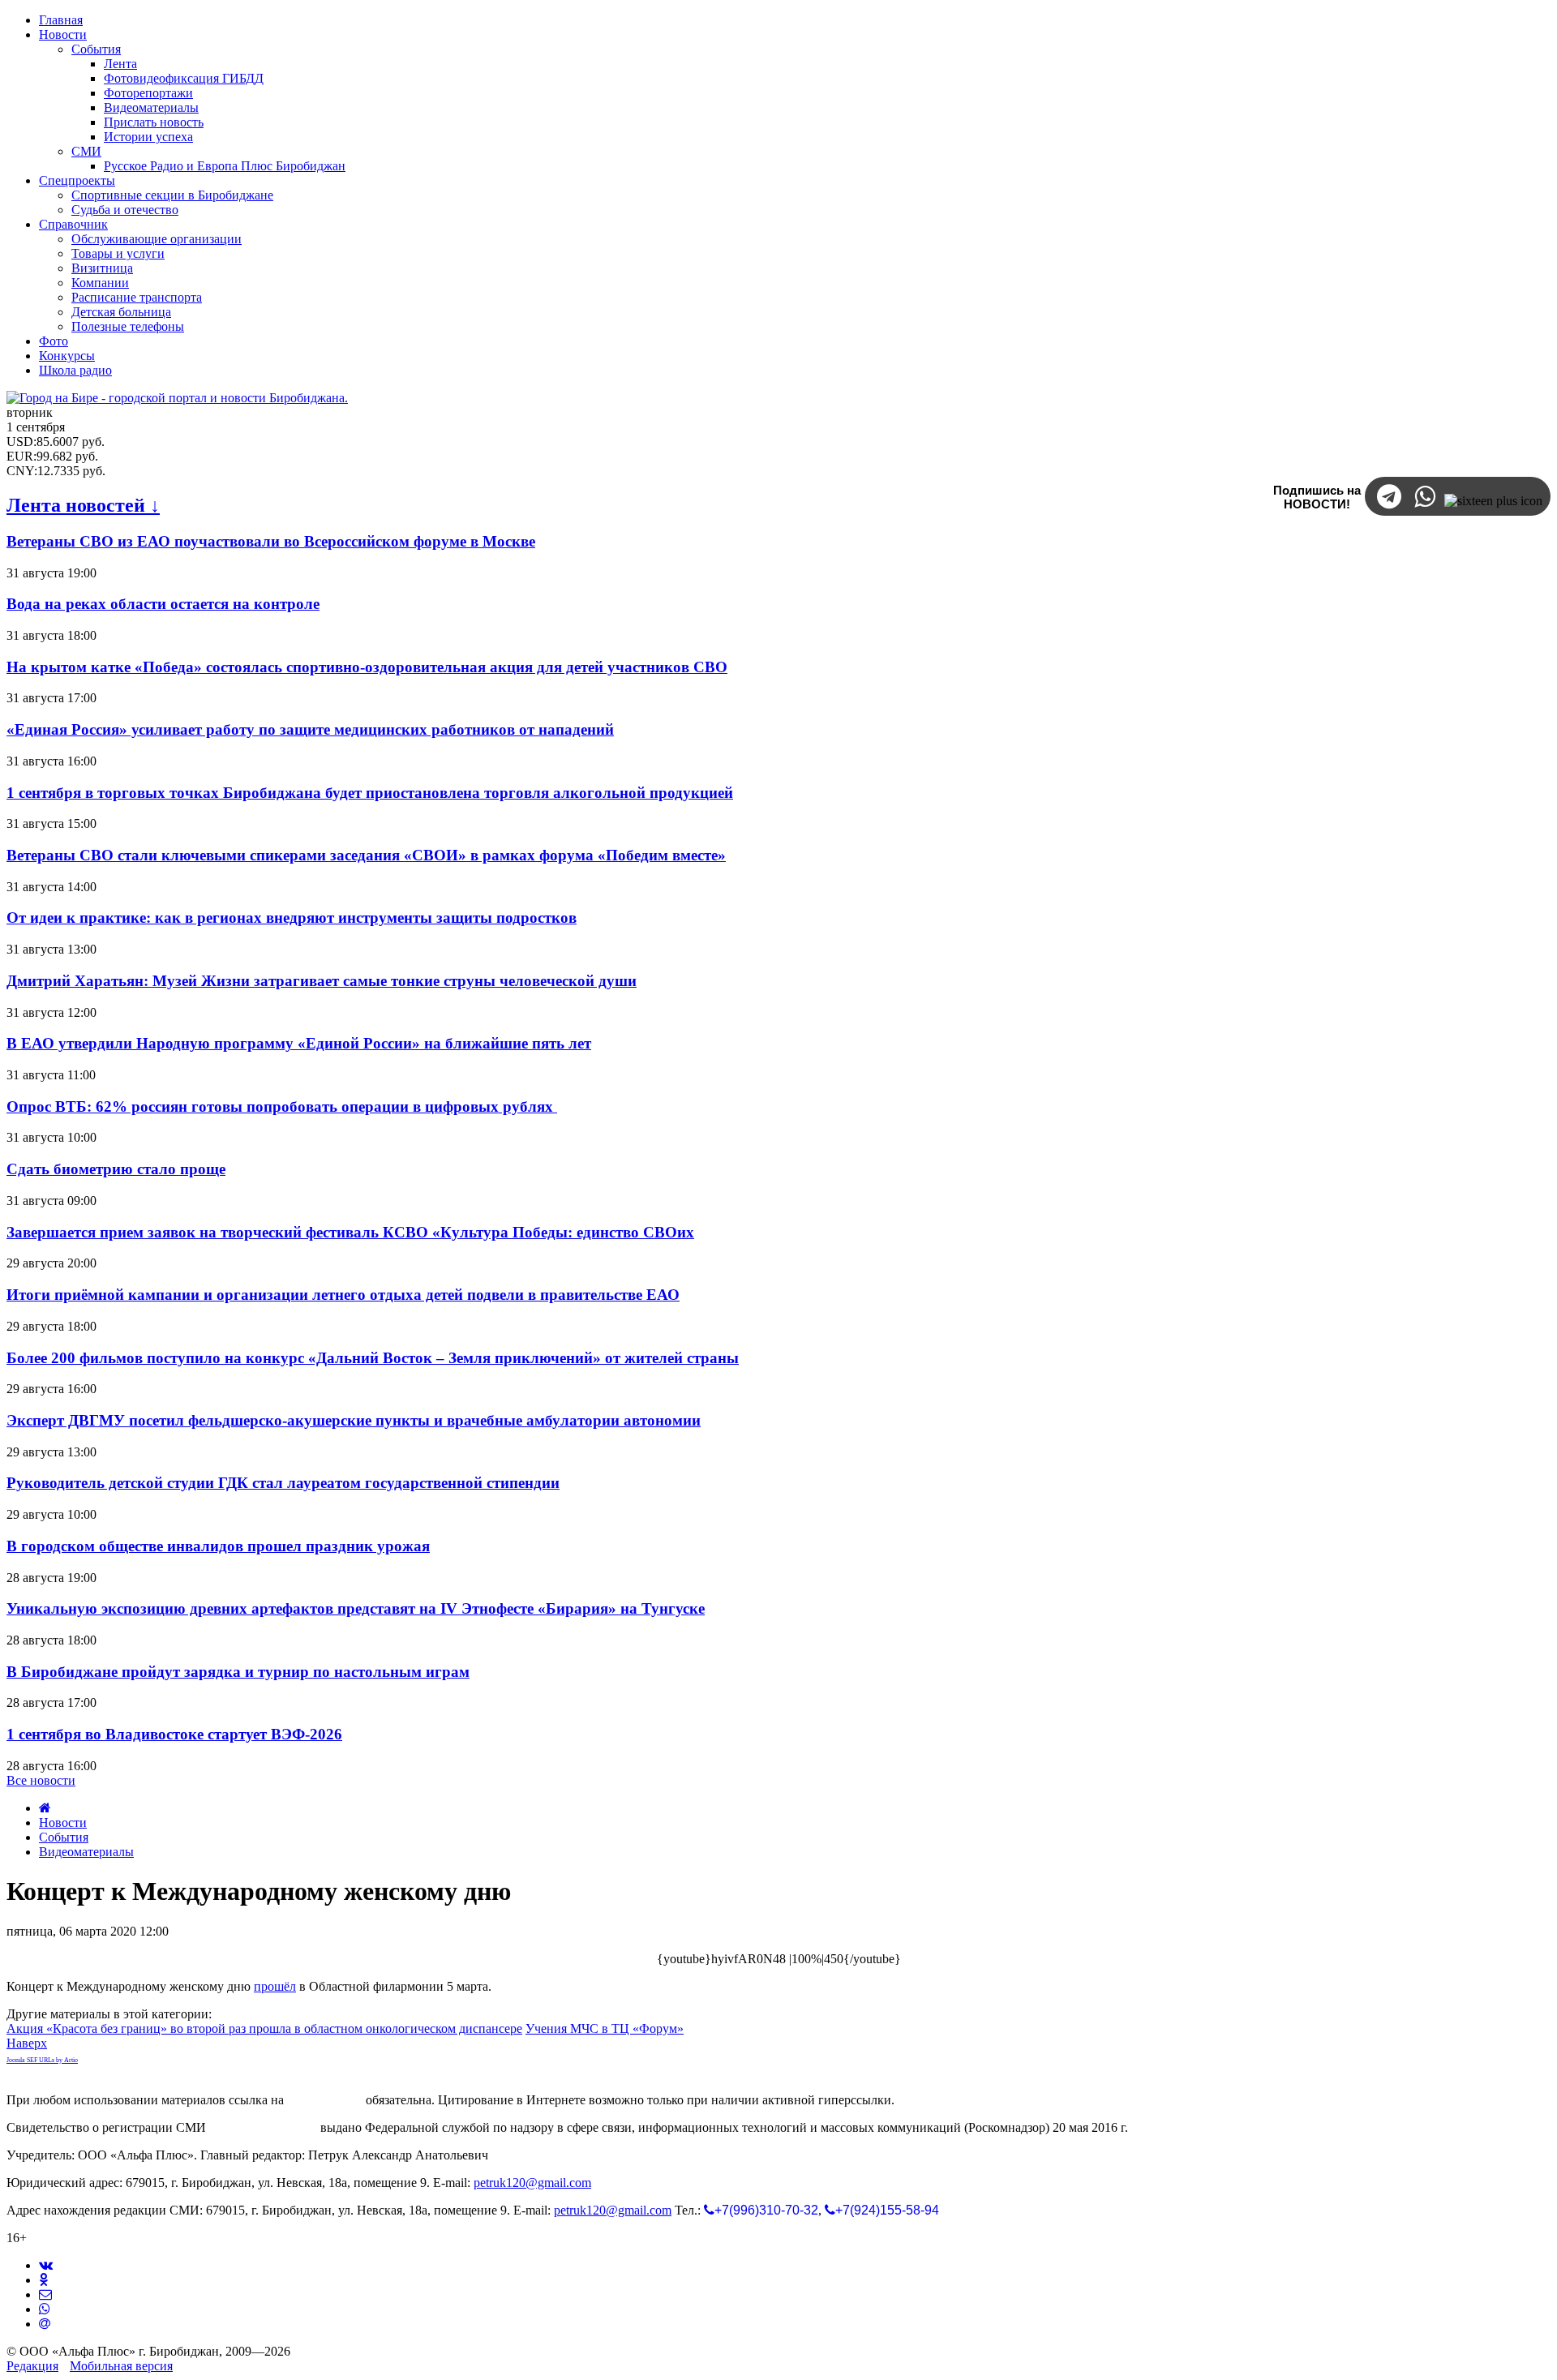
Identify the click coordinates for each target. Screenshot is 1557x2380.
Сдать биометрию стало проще (116, 1169)
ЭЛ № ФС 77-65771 (263, 2127)
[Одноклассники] (43, 2280)
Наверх (27, 2043)
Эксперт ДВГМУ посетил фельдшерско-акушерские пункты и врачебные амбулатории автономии (354, 1420)
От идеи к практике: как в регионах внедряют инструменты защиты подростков (292, 918)
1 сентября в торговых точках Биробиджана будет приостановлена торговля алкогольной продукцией (370, 793)
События (64, 1837)
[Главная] (45, 1808)
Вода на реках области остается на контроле (163, 604)
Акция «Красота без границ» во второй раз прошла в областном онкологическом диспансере (264, 2028)
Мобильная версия (121, 2366)
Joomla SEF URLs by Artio (42, 2060)
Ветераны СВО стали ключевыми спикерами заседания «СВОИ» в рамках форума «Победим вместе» (366, 855)
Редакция (32, 2366)
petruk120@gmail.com (532, 2183)
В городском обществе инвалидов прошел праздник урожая (218, 1546)
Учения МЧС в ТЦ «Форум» (605, 2028)
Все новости (41, 1780)
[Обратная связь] (45, 2294)
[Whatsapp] (45, 2309)
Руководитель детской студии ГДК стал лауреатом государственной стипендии (283, 1483)
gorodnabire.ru (325, 2100)
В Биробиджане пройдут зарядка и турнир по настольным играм (238, 1672)
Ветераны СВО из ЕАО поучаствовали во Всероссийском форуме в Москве (271, 541)
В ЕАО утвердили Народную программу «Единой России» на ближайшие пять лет (299, 1043)
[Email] (45, 2324)
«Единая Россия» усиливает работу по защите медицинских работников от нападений (310, 729)
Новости (63, 1823)
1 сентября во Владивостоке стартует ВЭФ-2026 (174, 1734)
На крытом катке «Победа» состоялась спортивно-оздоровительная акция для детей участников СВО (367, 667)
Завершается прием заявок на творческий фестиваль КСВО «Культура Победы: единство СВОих (350, 1232)
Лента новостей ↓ (83, 505)
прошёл (275, 1986)
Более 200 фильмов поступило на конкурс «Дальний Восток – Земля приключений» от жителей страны (373, 1358)
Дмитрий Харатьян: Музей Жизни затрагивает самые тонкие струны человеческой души (322, 981)
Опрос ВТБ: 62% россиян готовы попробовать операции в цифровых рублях (282, 1106)
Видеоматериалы (86, 1852)
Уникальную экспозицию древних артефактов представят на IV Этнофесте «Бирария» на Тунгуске (356, 1608)
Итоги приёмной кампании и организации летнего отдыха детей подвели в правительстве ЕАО (343, 1295)
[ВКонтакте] (46, 2265)
